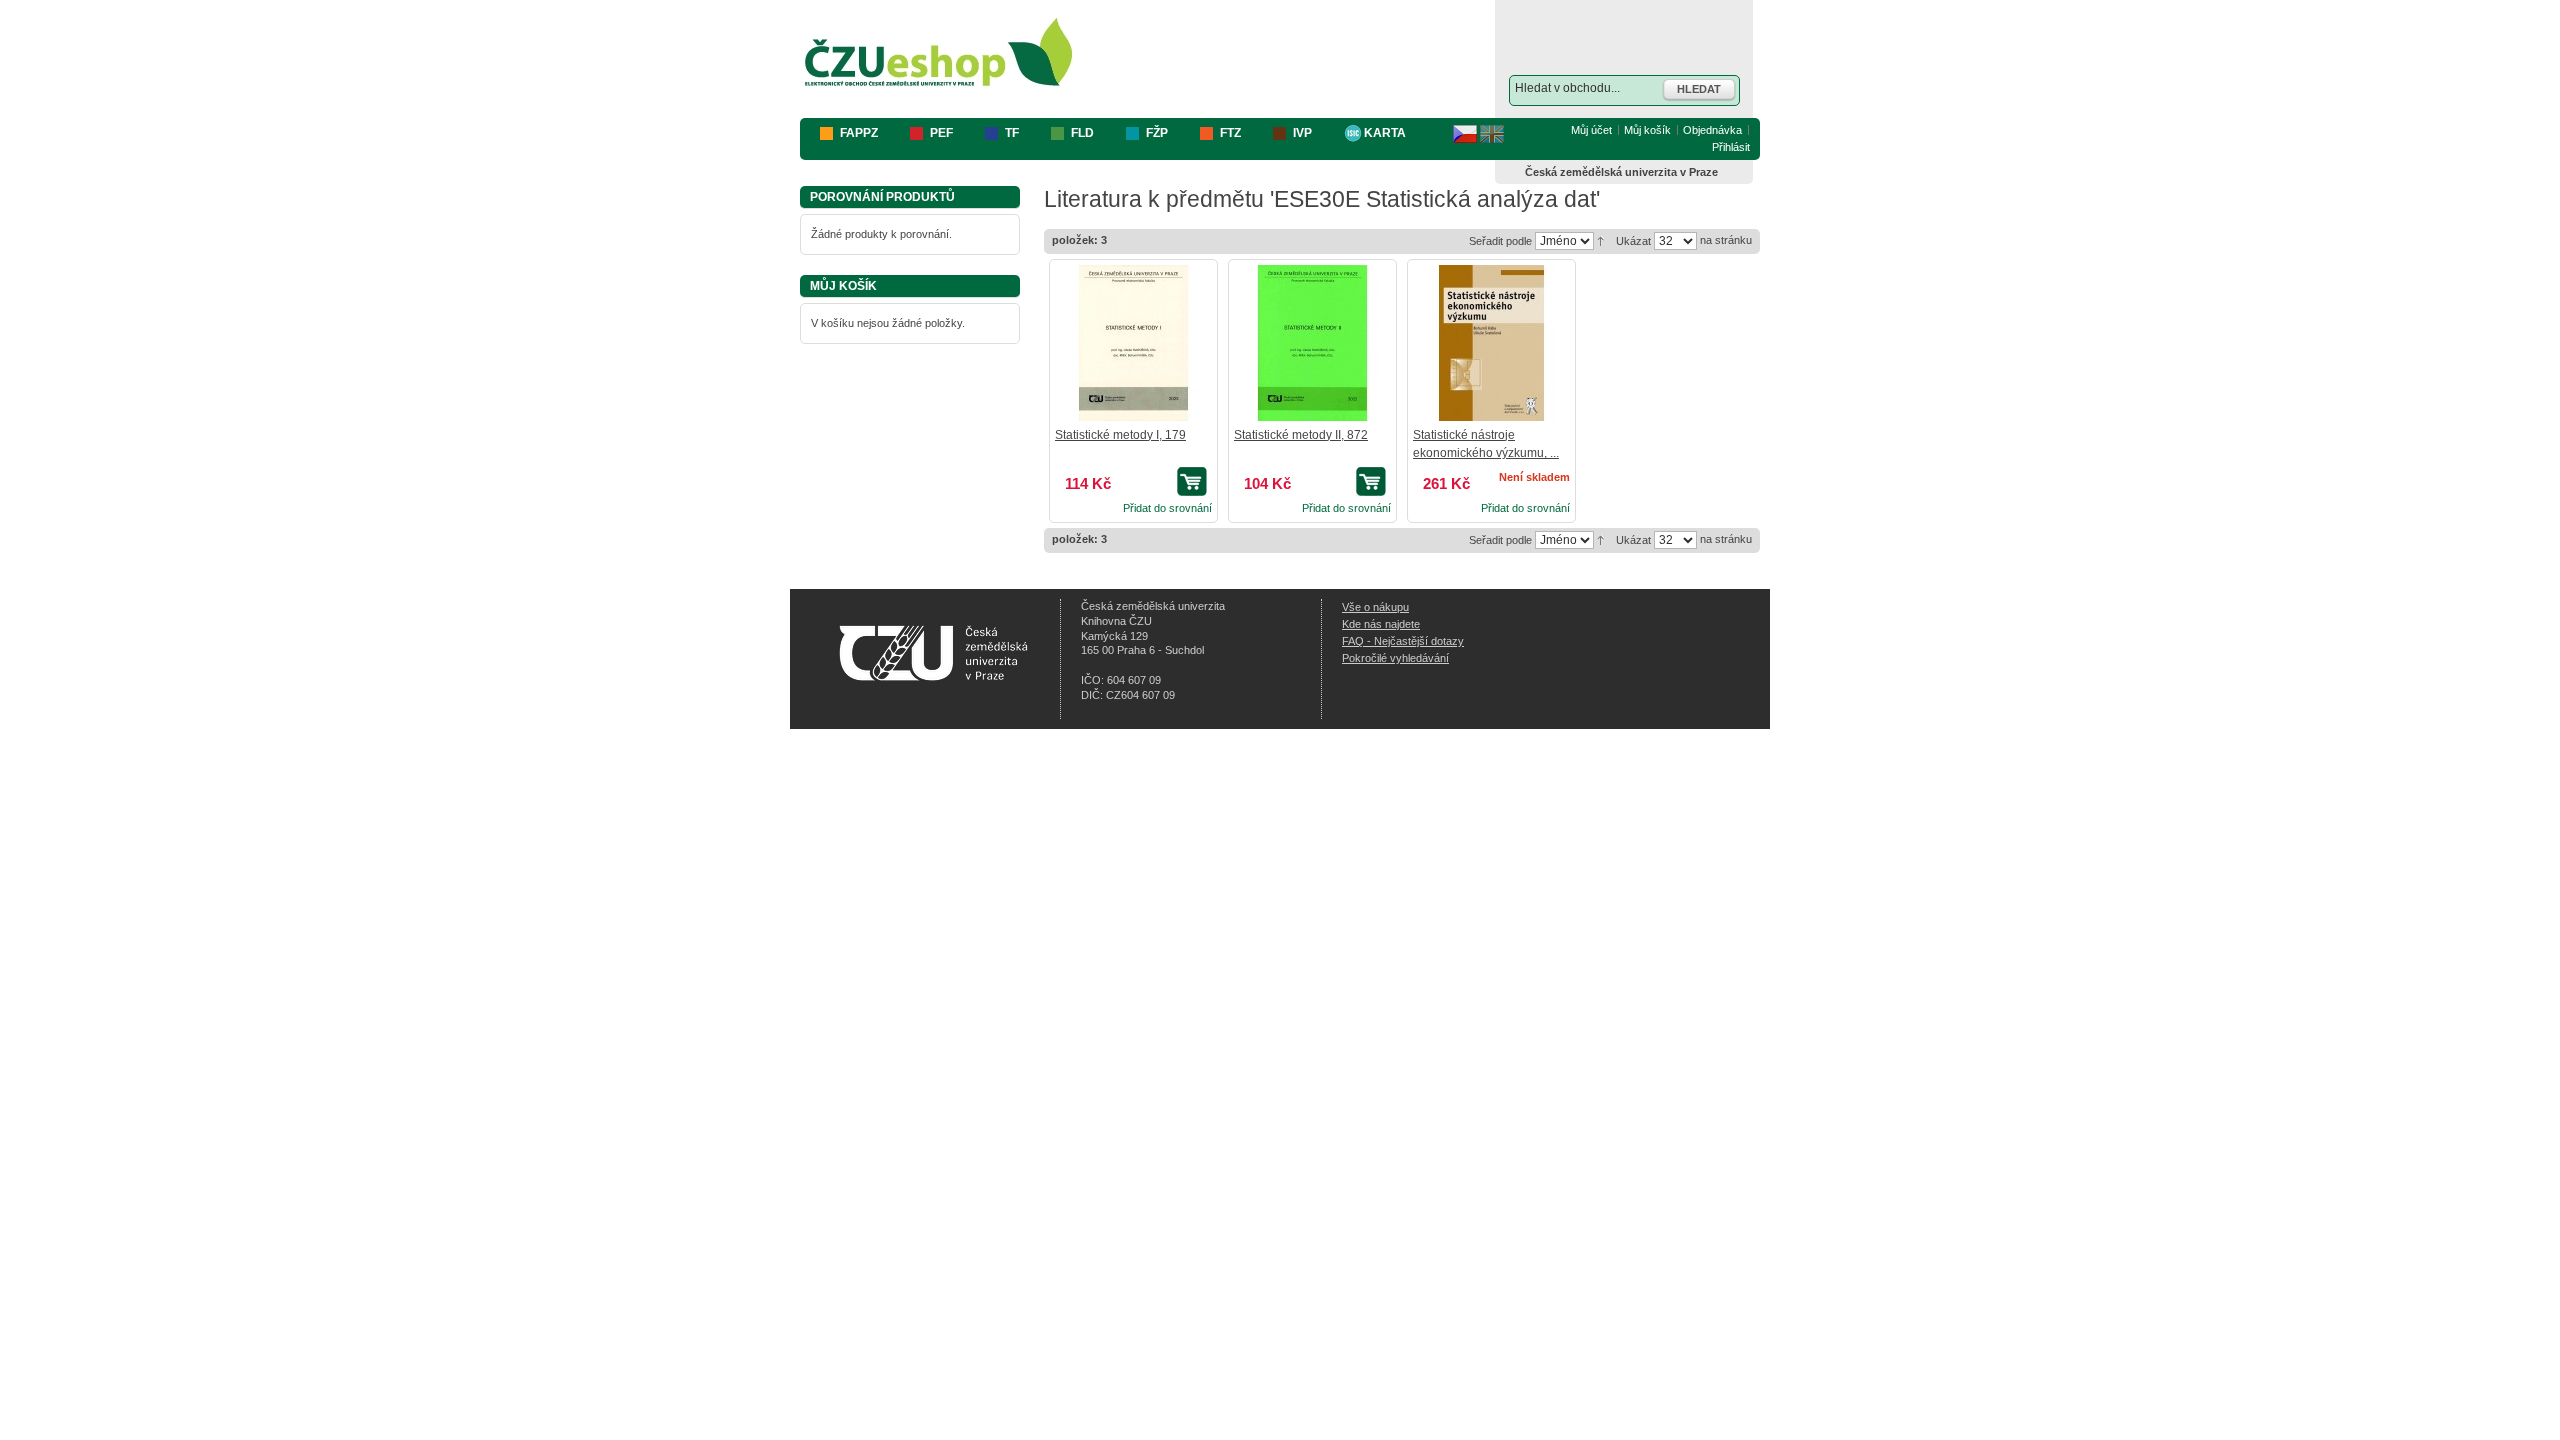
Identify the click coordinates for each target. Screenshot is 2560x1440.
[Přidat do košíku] (1194, 481)
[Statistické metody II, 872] (1312, 343)
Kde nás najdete (1381, 624)
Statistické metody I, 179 (1120, 435)
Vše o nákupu (1375, 607)
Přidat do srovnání (1167, 508)
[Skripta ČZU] (939, 53)
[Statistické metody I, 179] (1133, 343)
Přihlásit (1731, 147)
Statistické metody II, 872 (1301, 435)
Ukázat (1633, 241)
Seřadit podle (1500, 241)
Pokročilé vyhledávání (1395, 658)
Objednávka (1712, 130)
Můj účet (1591, 130)
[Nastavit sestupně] (1600, 240)
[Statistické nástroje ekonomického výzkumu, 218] (1491, 343)
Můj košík (1647, 130)
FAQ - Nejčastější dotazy (1403, 641)
